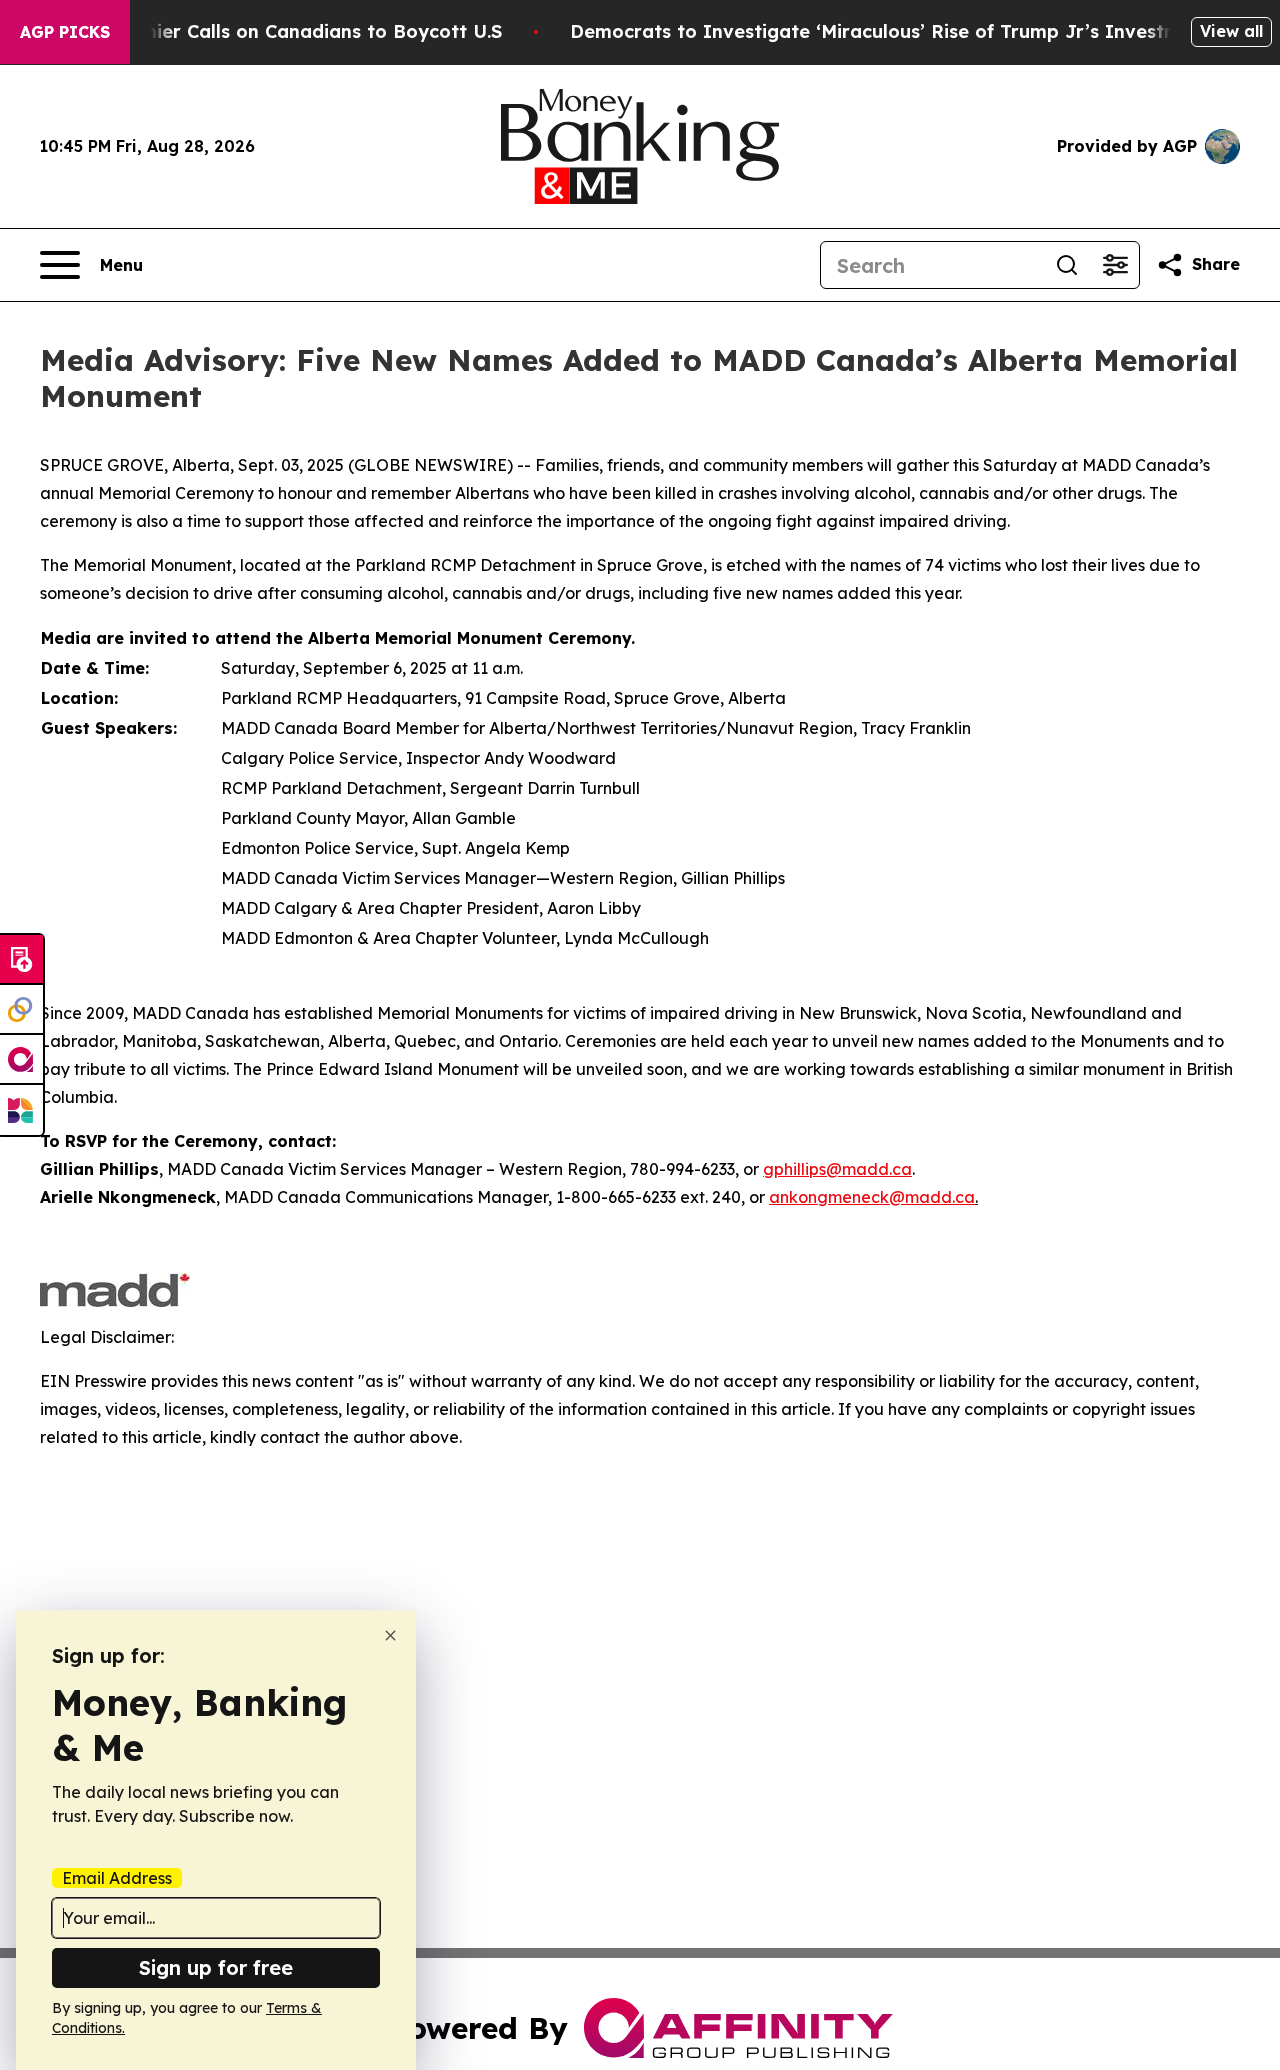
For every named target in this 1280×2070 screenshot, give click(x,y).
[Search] (1067, 265)
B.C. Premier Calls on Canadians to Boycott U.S (286, 31)
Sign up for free (216, 1967)
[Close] (390, 1635)
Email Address (117, 1878)
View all (1231, 31)
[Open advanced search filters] (1115, 265)
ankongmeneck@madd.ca (872, 1197)
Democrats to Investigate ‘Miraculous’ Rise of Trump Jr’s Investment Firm (914, 31)
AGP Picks (65, 32)
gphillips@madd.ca (837, 1169)
